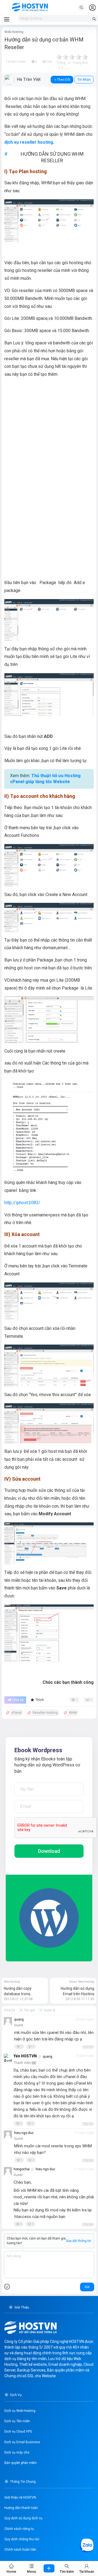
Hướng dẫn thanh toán (21, 2508)
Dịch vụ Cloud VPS (18, 2431)
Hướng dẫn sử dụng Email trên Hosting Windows (77, 1994)
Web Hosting (14, 32)
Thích (40, 1700)
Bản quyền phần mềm (21, 2463)
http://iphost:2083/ (22, 1203)
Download (49, 1851)
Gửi (87, 2287)
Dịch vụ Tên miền (17, 2421)
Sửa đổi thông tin (79, 2241)
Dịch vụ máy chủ (17, 2452)
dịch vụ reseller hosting (29, 142)
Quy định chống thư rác (22, 2539)
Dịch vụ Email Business (22, 2442)
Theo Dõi (64, 80)
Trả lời (88, 2047)
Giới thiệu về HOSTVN (20, 2497)
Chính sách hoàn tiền (20, 2550)
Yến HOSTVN (25, 2056)
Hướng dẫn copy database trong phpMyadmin (18, 1994)
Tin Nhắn (84, 80)
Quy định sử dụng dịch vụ (23, 2518)
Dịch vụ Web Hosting (20, 2411)
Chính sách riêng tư (19, 2529)
